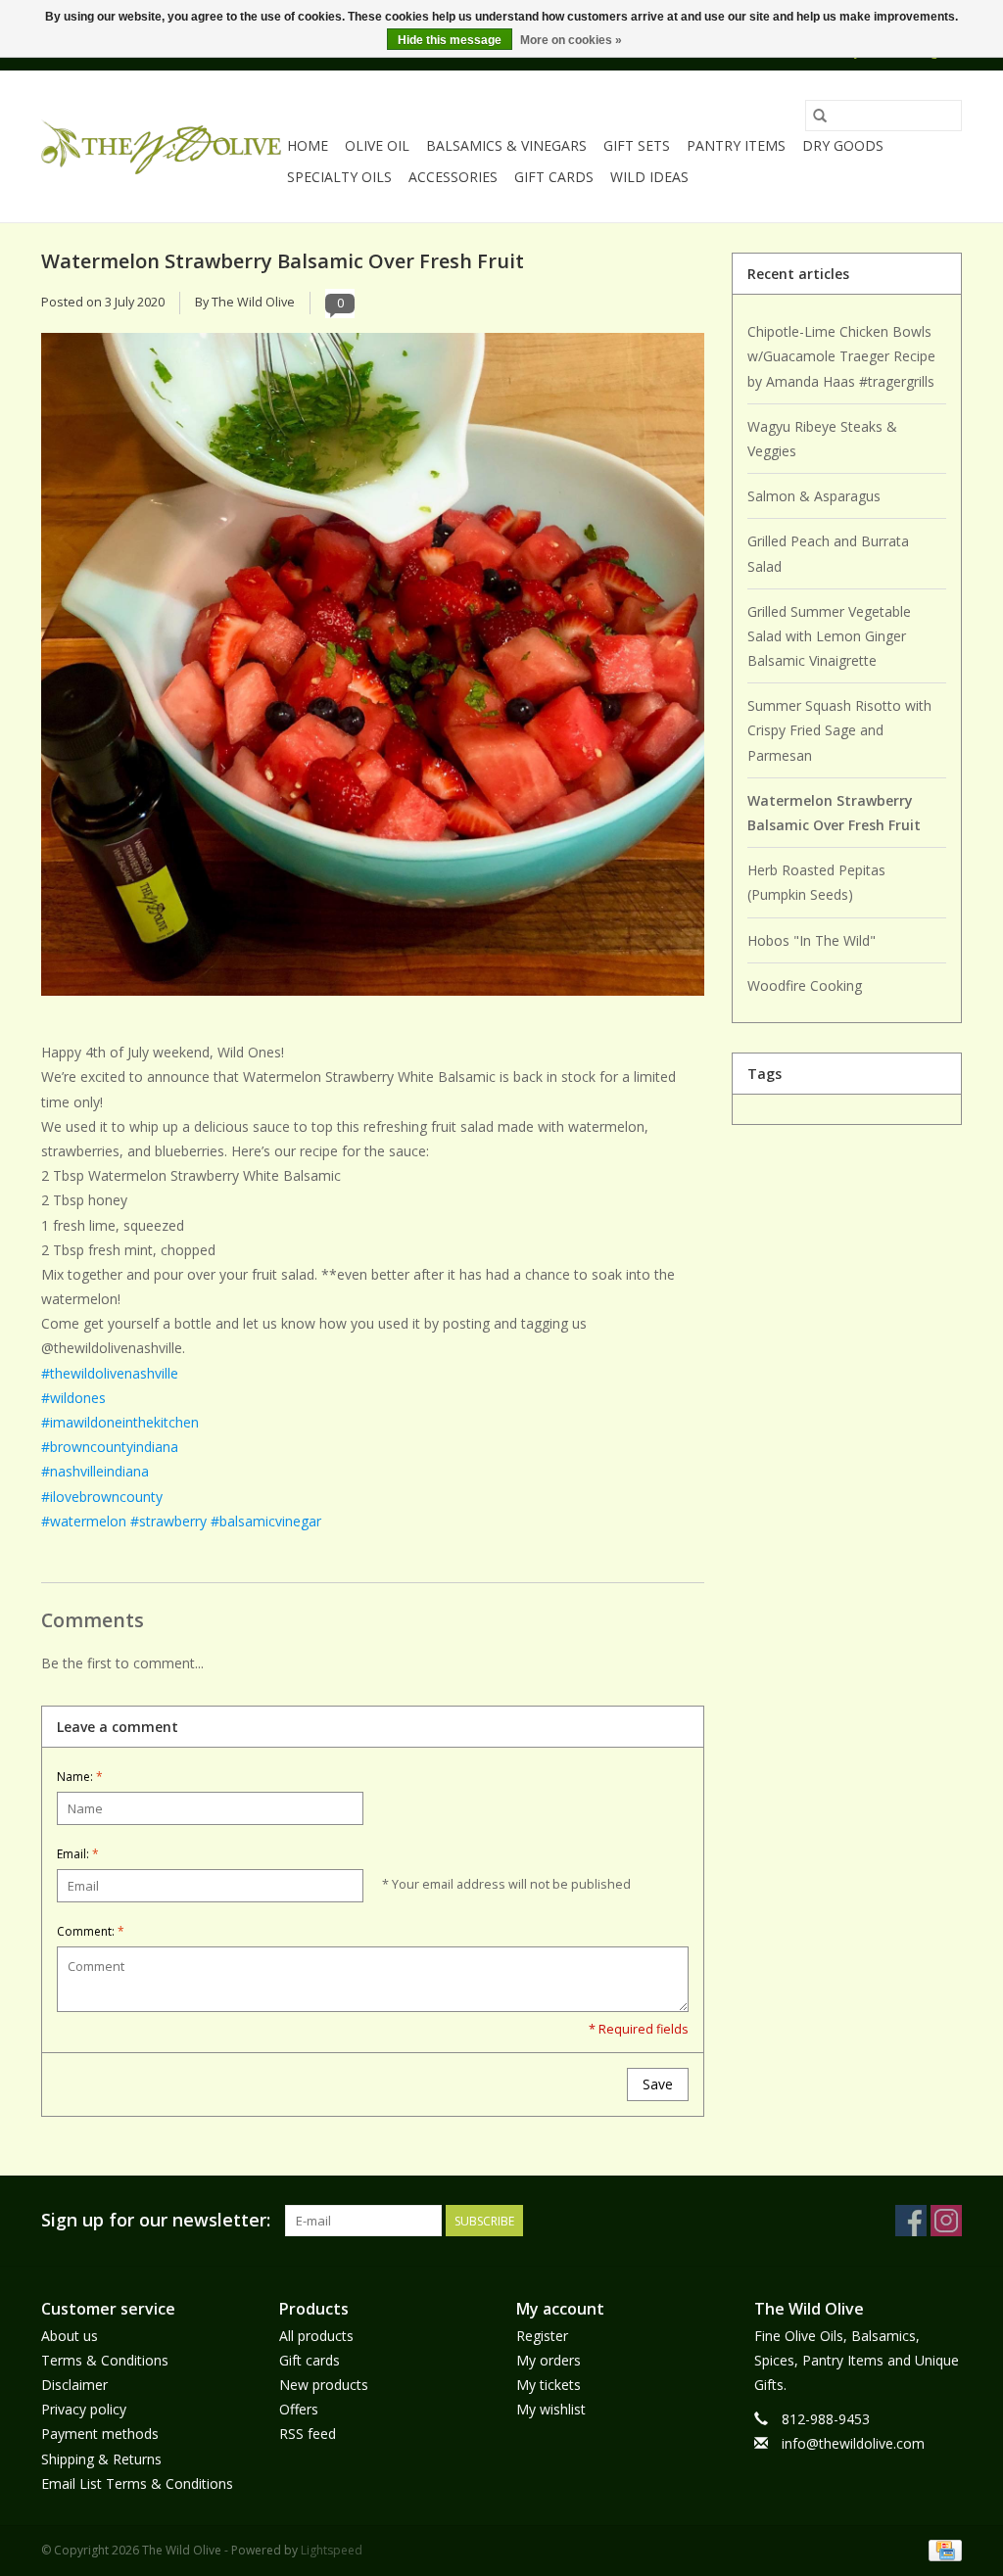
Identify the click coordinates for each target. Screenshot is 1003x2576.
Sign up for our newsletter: (156, 2220)
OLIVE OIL (377, 145)
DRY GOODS (843, 145)
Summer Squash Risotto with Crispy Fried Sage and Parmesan (839, 730)
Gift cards (554, 177)
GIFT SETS (637, 145)
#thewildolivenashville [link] (110, 1373)
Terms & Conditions (105, 2360)
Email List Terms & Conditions (137, 2483)
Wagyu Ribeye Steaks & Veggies (822, 439)
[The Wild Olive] (161, 147)
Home (308, 145)
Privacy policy (84, 2409)
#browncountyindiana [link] (110, 1447)
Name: (80, 1777)
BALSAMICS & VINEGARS (506, 145)
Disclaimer (74, 2385)
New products (324, 2385)
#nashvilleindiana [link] (95, 1471)
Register (542, 2336)
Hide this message (450, 40)
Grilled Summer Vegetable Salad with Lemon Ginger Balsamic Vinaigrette (829, 636)
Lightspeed (332, 2550)
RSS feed (308, 2434)
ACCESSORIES (453, 177)
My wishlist (551, 2409)
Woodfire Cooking (805, 985)
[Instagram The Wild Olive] (946, 2221)
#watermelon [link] (84, 1521)
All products (316, 2336)
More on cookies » (571, 40)
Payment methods (100, 2434)
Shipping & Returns (101, 2459)
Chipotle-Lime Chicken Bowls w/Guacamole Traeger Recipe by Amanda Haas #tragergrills (841, 356)
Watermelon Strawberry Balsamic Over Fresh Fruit (283, 260)
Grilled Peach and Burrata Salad (828, 553)
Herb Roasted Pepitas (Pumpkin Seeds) (816, 882)
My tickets (549, 2385)
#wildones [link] (73, 1398)
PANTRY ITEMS (736, 145)
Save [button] (658, 2084)
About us (70, 2336)
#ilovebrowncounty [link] (102, 1497)
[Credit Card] (942, 2549)
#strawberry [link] (168, 1521)
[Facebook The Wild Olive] (911, 2221)
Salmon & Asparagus (814, 496)
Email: (78, 1854)
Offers (299, 2409)
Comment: (91, 1931)
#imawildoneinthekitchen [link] (120, 1422)
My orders (549, 2360)
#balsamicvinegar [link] (266, 1521)
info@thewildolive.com (853, 2443)
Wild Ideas (649, 177)
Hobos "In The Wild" (812, 940)
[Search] (820, 116)
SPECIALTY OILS (339, 177)
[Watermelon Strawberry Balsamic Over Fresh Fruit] (373, 672)
